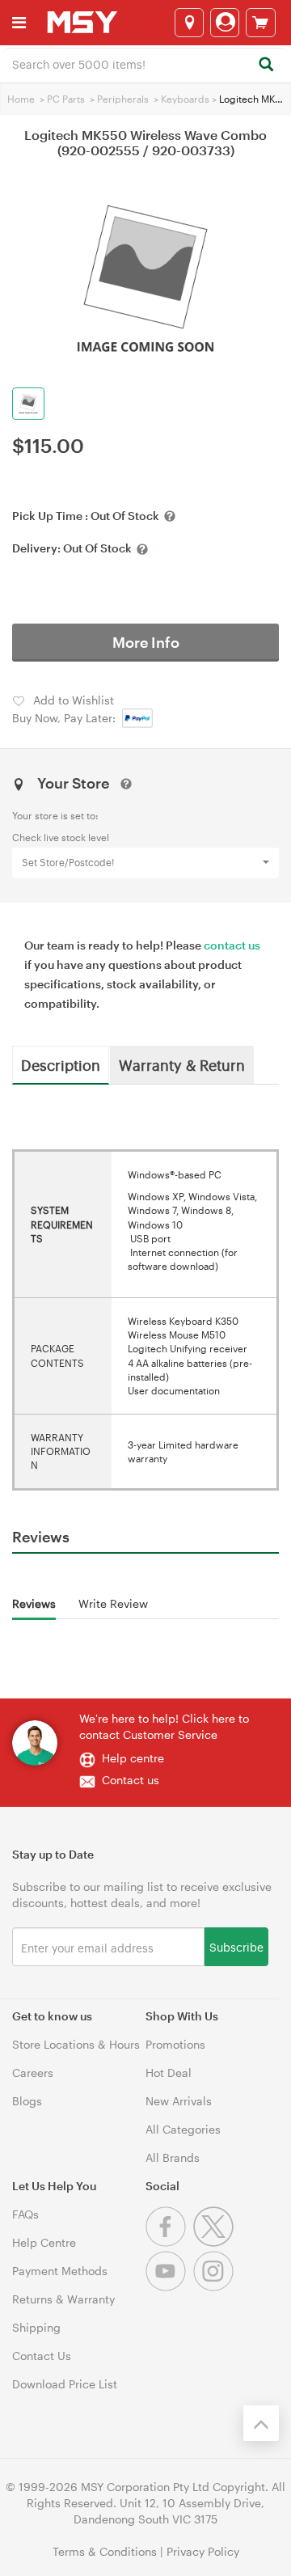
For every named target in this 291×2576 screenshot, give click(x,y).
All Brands (173, 2157)
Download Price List (65, 2384)
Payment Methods (60, 2271)
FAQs (25, 2214)
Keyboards (185, 99)
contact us (232, 945)
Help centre (133, 1758)
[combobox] (145, 63)
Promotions (175, 2044)
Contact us (131, 1780)
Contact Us (42, 2356)
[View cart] (261, 23)
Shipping (36, 2327)
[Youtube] (169, 2287)
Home (21, 99)
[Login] (225, 23)
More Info (146, 642)
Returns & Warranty (63, 2299)
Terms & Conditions (105, 2551)
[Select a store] (189, 23)
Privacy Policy (203, 2551)
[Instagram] (215, 2287)
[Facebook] (169, 2242)
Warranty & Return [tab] (182, 1064)
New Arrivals (179, 2101)
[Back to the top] (261, 2423)
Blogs (27, 2101)
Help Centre (44, 2242)
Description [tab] (61, 1064)
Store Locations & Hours (76, 2044)
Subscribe (236, 1946)
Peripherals (123, 99)
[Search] (266, 65)
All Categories (183, 2129)
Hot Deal (169, 2073)
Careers (33, 2073)
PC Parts (66, 99)
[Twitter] (215, 2242)
